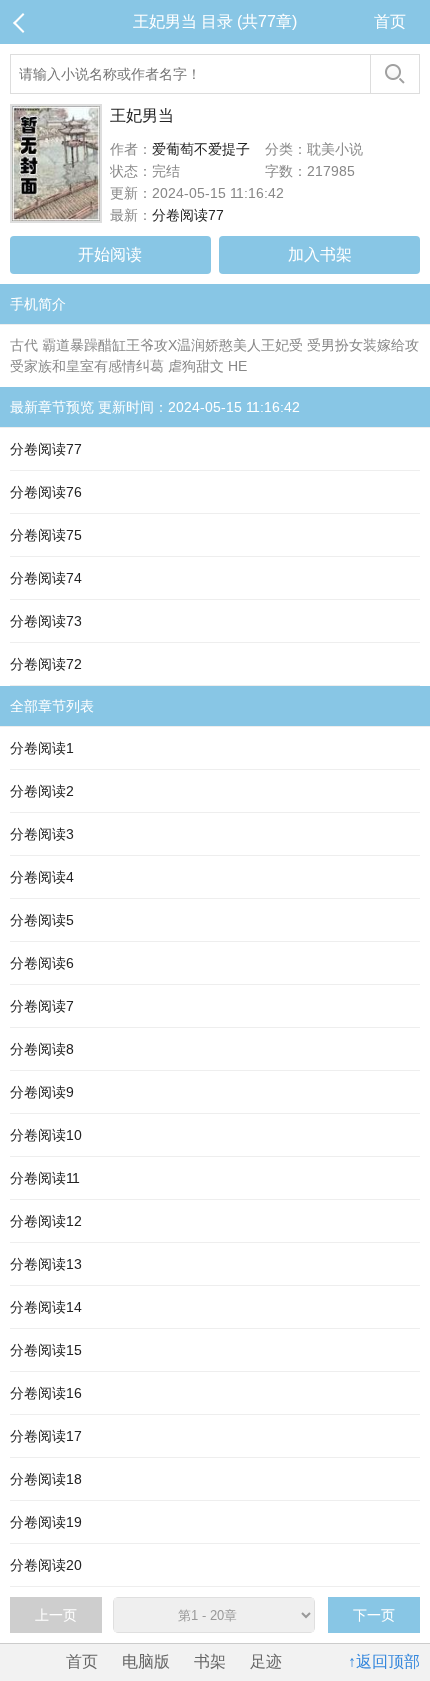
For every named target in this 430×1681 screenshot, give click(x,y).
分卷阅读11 (45, 1178)
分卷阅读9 (42, 1092)
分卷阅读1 (42, 748)
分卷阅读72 (46, 664)
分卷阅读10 (46, 1135)
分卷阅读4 (42, 877)
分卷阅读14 (46, 1307)
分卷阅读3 (42, 834)
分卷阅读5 (42, 920)
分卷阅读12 (46, 1221)
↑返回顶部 (384, 1661)
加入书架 (320, 254)
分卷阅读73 (46, 621)
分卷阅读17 (46, 1436)
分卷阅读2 (42, 791)
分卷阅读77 (188, 215)
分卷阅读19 (46, 1522)
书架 (210, 1661)
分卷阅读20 (46, 1565)
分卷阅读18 (46, 1479)
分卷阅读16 (46, 1393)
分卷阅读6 (42, 963)
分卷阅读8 (42, 1049)
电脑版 (146, 1661)
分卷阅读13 (46, 1264)
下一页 (374, 1615)
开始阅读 (110, 254)
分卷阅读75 (46, 535)
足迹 (266, 1661)
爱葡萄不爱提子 (201, 149)
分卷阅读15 (46, 1350)
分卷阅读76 (46, 492)
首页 (390, 21)
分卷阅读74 (46, 578)
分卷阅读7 (42, 1006)
